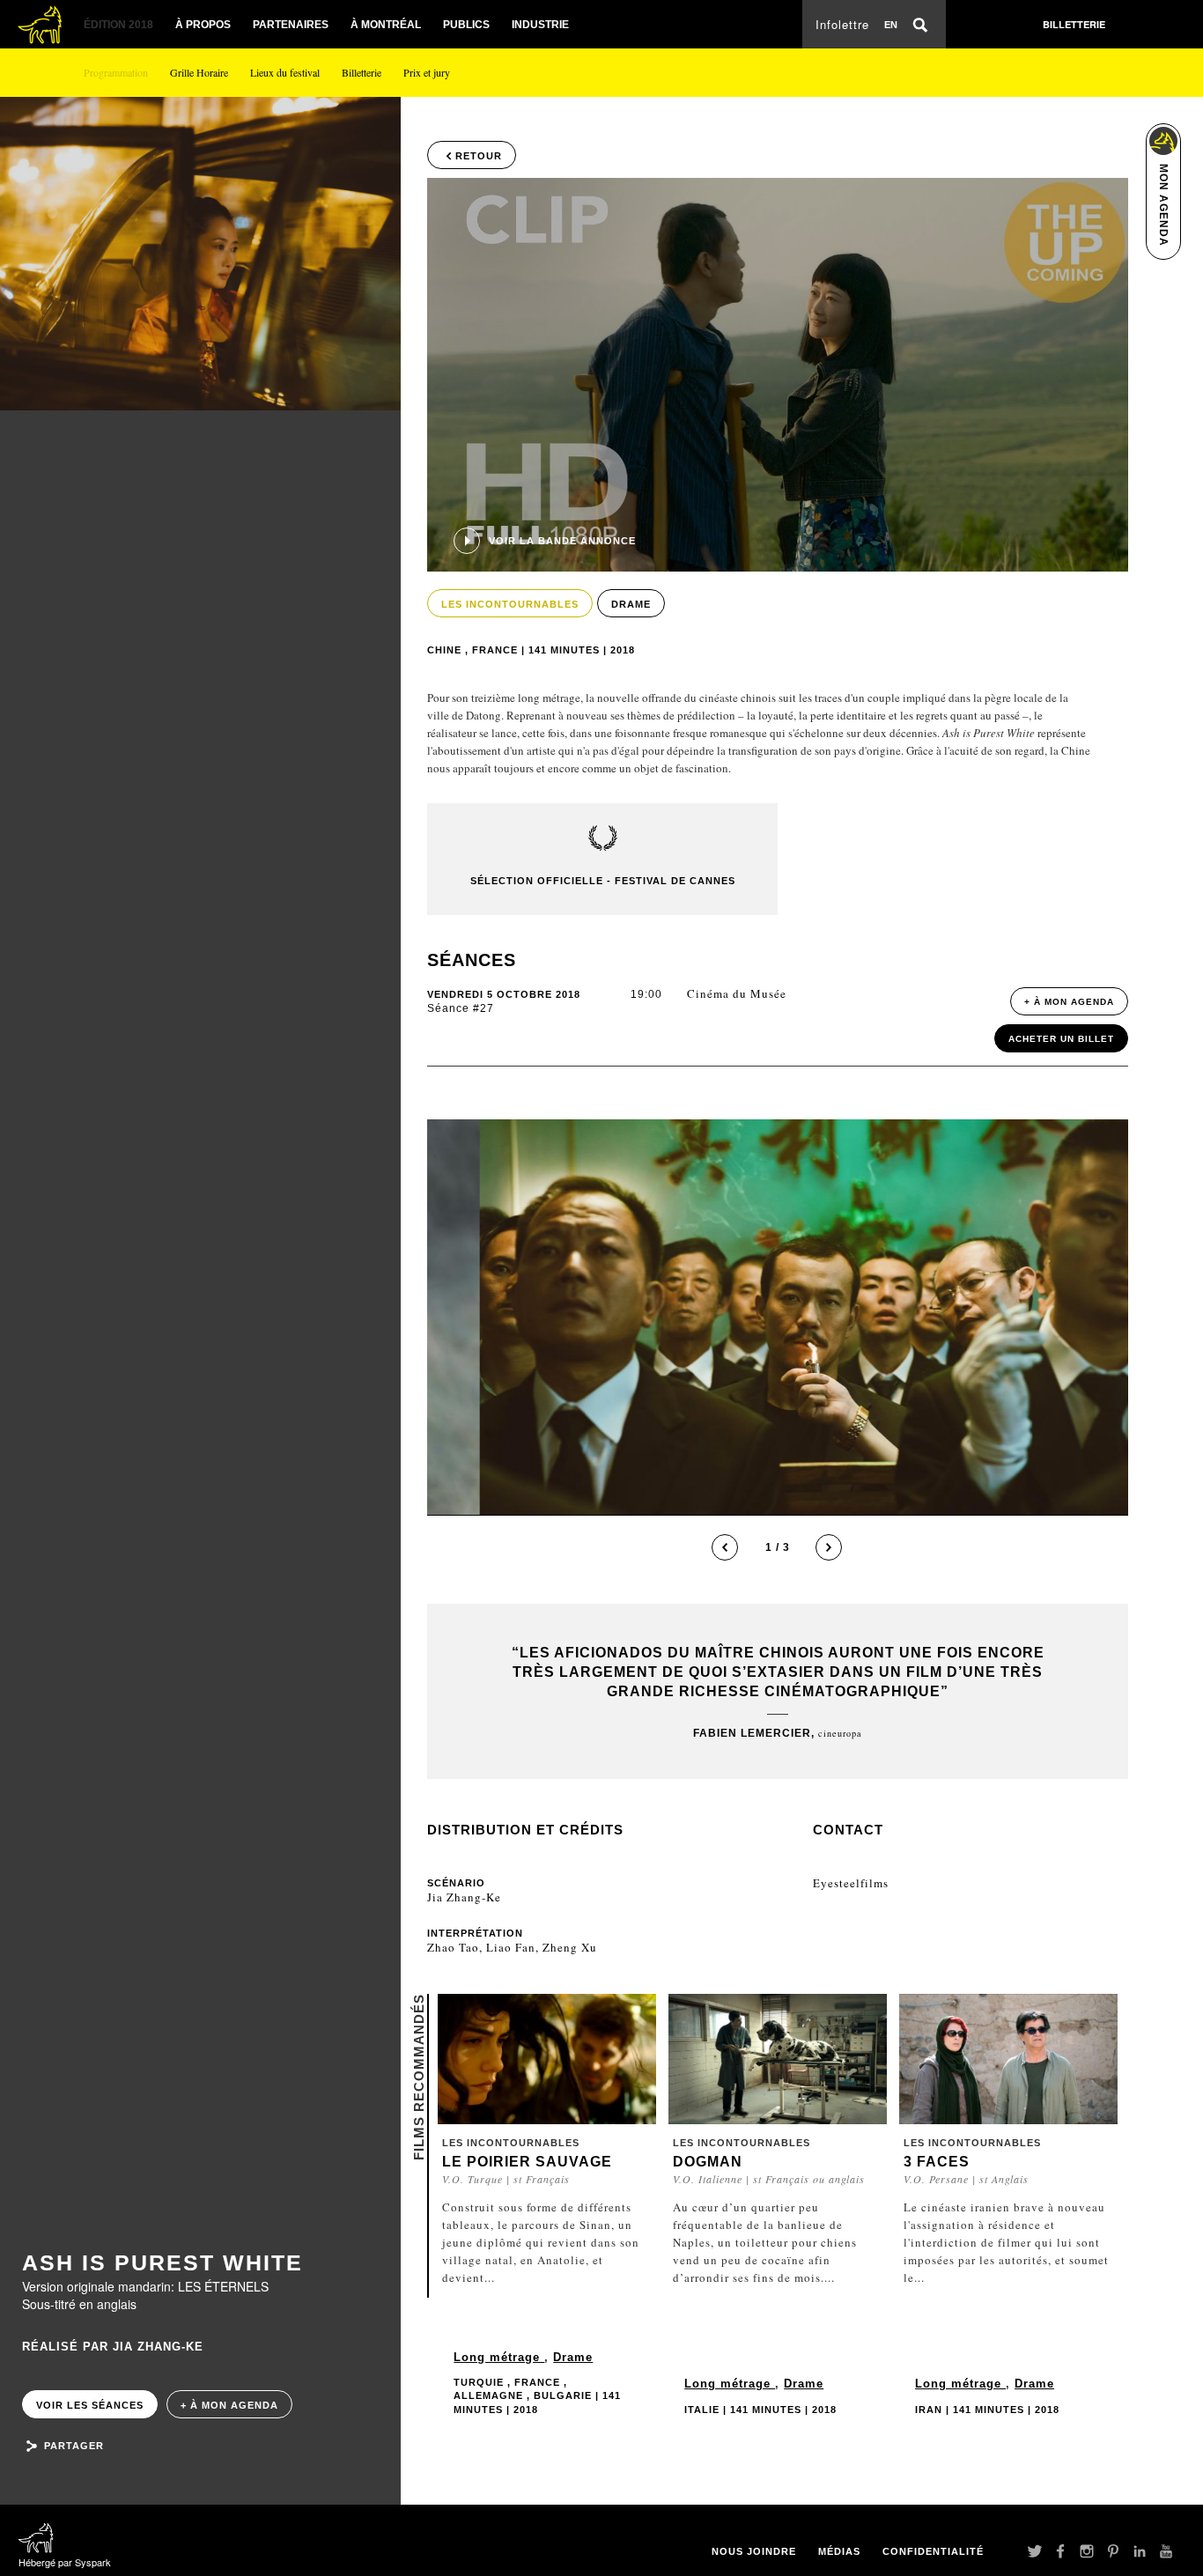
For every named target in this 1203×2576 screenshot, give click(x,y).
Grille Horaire (199, 72)
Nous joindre (754, 2551)
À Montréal (386, 25)
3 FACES (937, 2162)
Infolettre (842, 24)
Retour (479, 156)
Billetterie (362, 72)
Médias (839, 2551)
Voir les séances (90, 2405)
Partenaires (291, 25)
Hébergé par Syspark (65, 2562)
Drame (573, 2357)
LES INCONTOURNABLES (510, 604)
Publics (466, 25)
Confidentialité (933, 2551)
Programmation (116, 72)
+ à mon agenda (229, 2405)
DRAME (631, 604)
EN (891, 25)
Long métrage (499, 2357)
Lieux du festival (285, 72)
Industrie (540, 25)
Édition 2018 (118, 25)
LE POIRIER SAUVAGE (527, 2162)
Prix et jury (427, 72)
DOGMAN (708, 2162)
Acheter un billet (1061, 1039)
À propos (203, 25)
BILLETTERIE (1074, 24)
